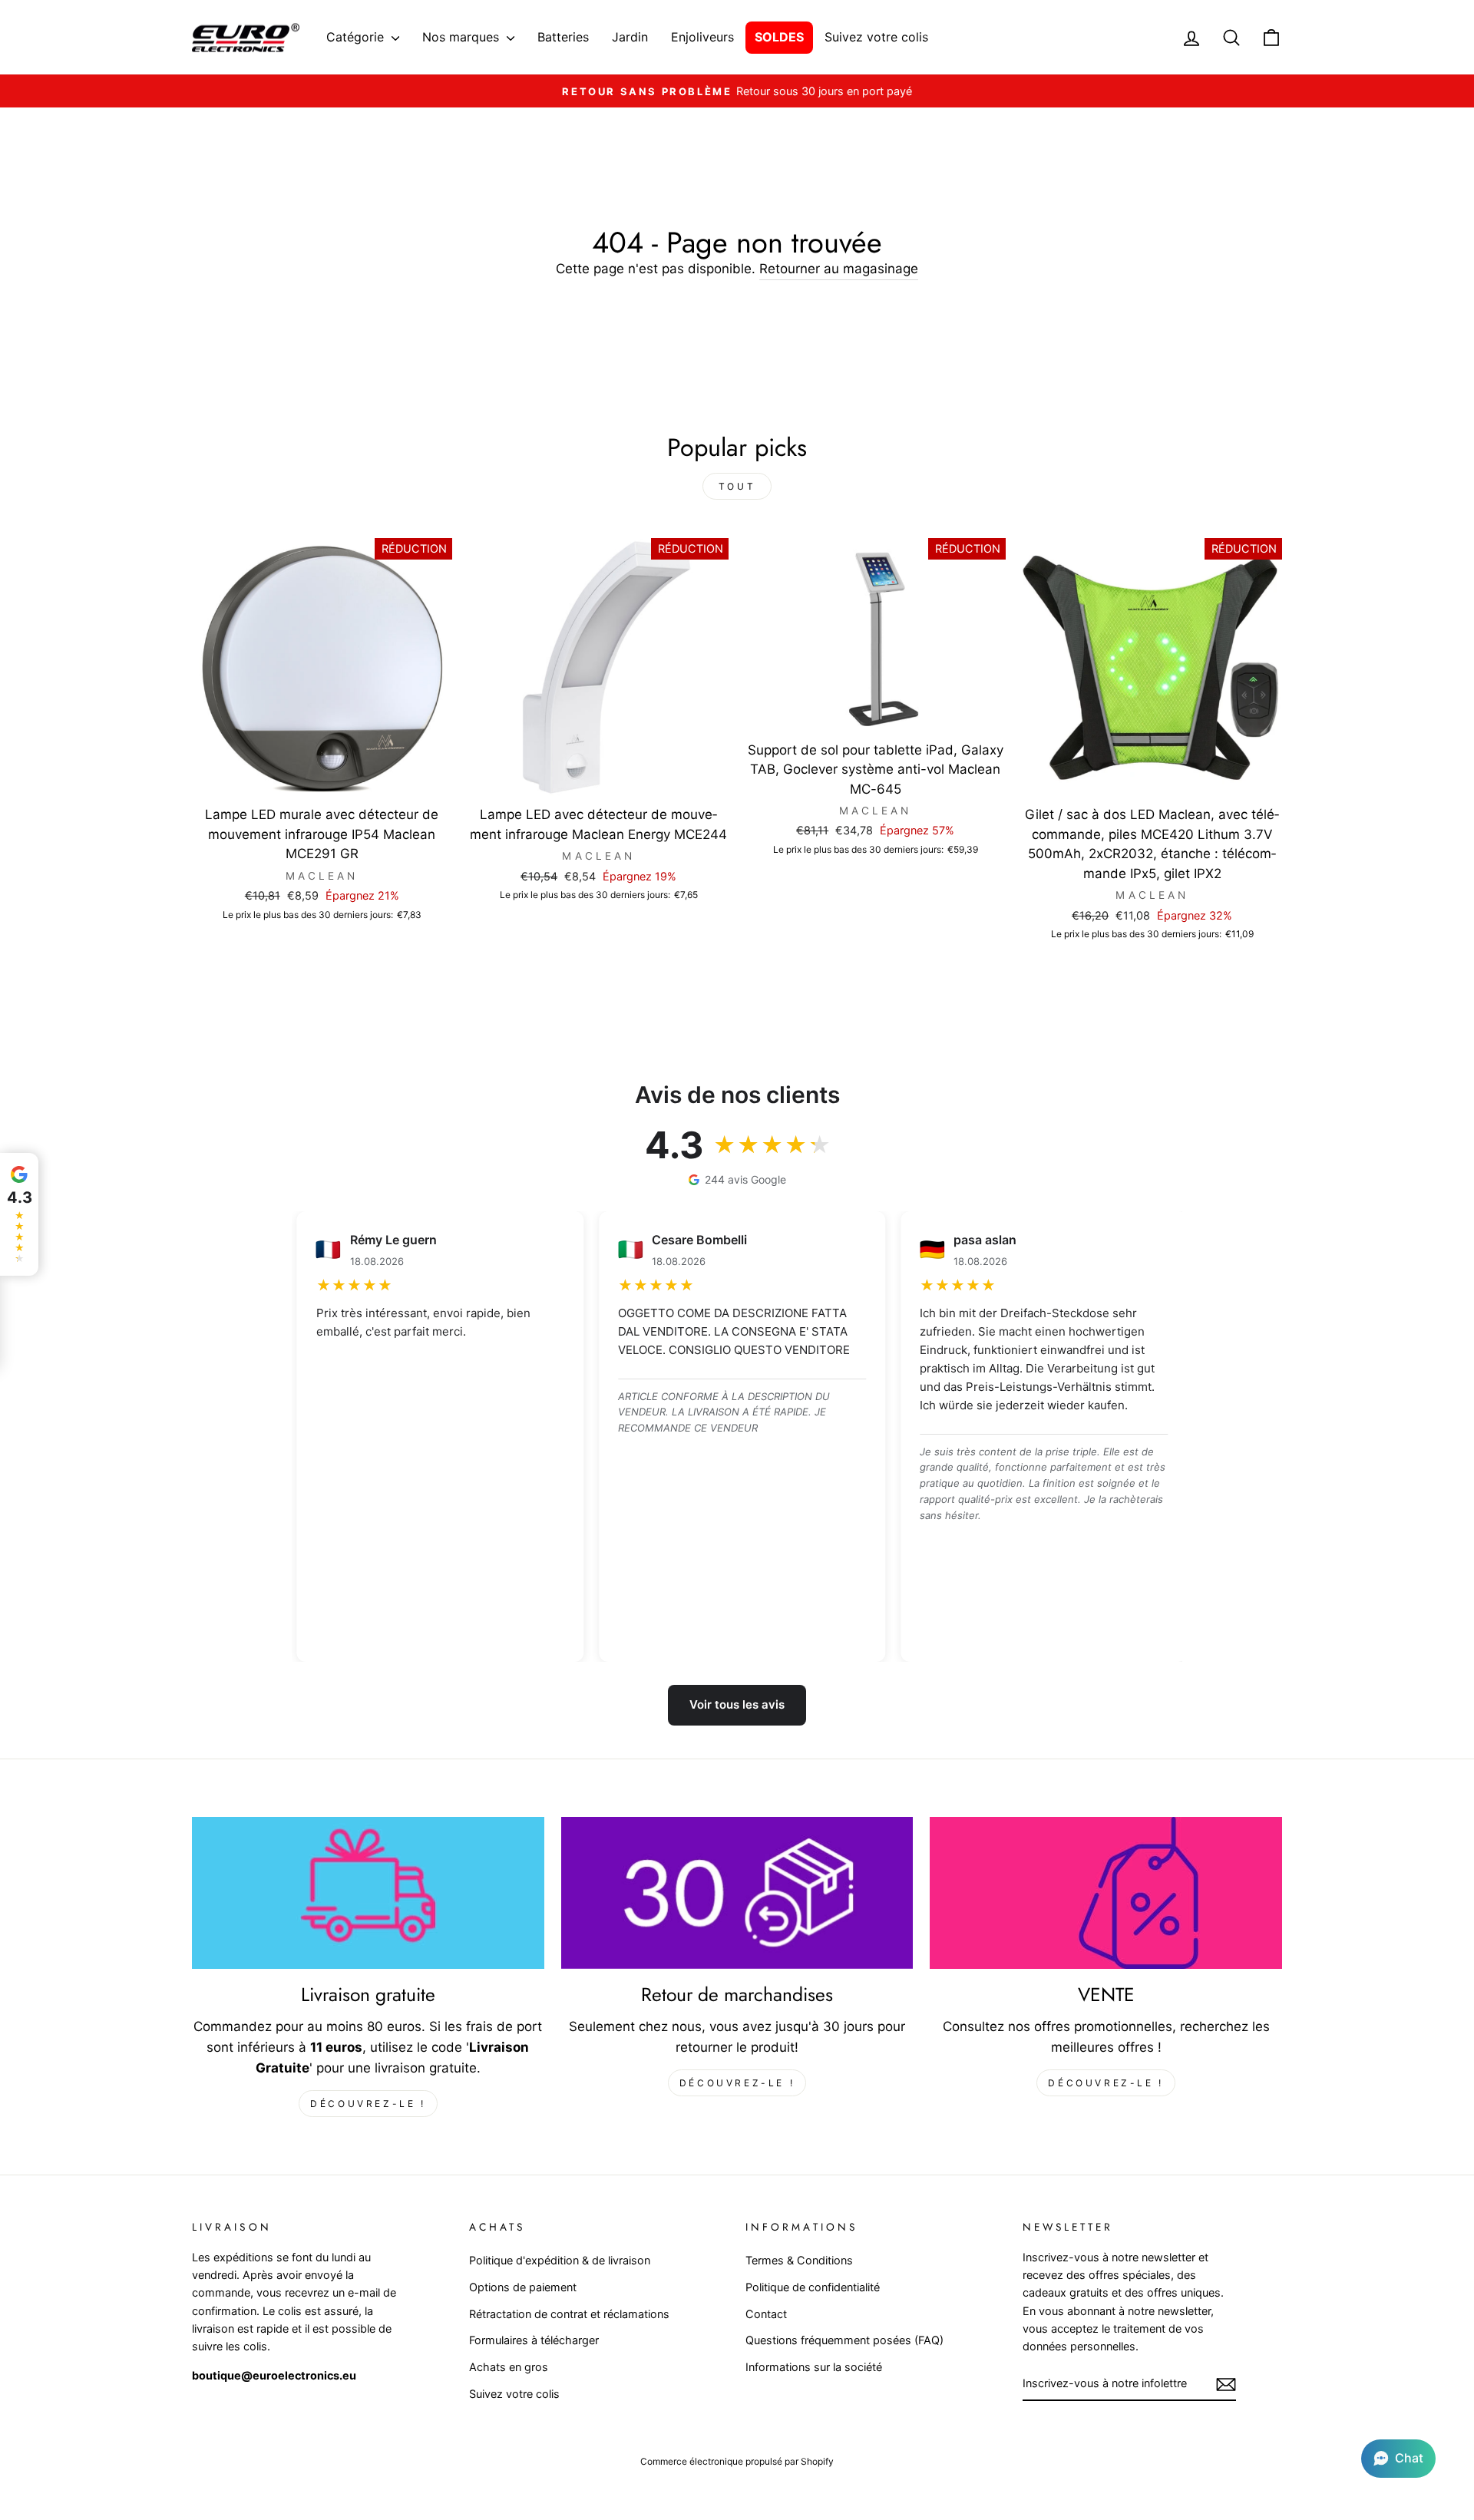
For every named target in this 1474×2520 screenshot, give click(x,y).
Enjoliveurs (702, 37)
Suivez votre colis (876, 37)
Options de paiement (523, 2287)
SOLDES (779, 37)
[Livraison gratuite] (368, 1893)
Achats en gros (509, 2367)
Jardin (630, 37)
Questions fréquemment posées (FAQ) (844, 2340)
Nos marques (463, 37)
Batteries (563, 37)
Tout (737, 486)
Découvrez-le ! (368, 2104)
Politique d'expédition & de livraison (560, 2260)
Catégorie (357, 37)
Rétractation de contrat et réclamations (569, 2314)
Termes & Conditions (799, 2260)
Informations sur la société (814, 2367)
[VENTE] (1106, 1893)
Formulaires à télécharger (534, 2340)
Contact (766, 2314)
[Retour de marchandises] (737, 1893)
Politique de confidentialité (813, 2287)
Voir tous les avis (737, 1704)
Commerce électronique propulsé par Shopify (737, 2461)
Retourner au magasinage (839, 269)
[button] (1398, 2459)
